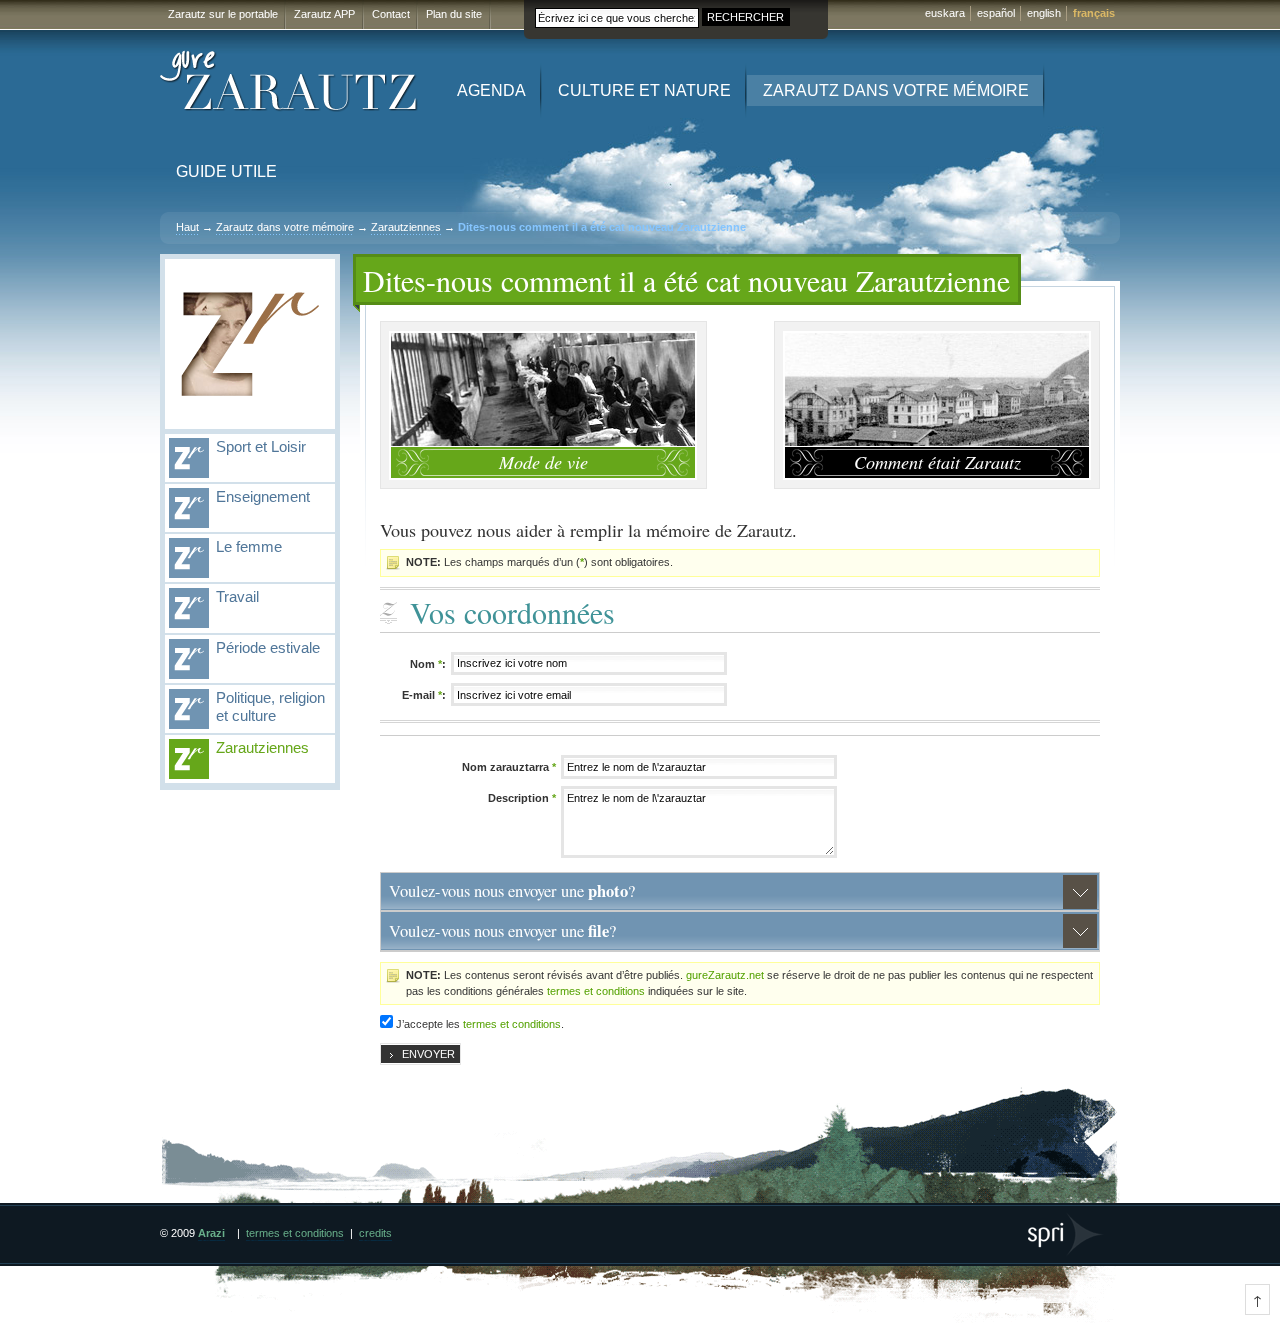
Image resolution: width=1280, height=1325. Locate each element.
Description (522, 798)
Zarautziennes (406, 227)
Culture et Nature (644, 90)
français (1094, 13)
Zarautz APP (324, 14)
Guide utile (226, 171)
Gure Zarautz (289, 81)
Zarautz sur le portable (223, 14)
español (996, 13)
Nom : (428, 664)
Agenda (491, 90)
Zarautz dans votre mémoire (896, 90)
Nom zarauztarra (509, 767)
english (1044, 13)
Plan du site (454, 14)
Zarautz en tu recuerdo (250, 344)
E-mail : (424, 695)
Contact (391, 14)
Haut (187, 227)
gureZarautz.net (725, 975)
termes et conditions (596, 991)
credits (375, 1233)
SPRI (1066, 1234)
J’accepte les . (480, 1024)
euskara (945, 13)
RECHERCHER (745, 17)
